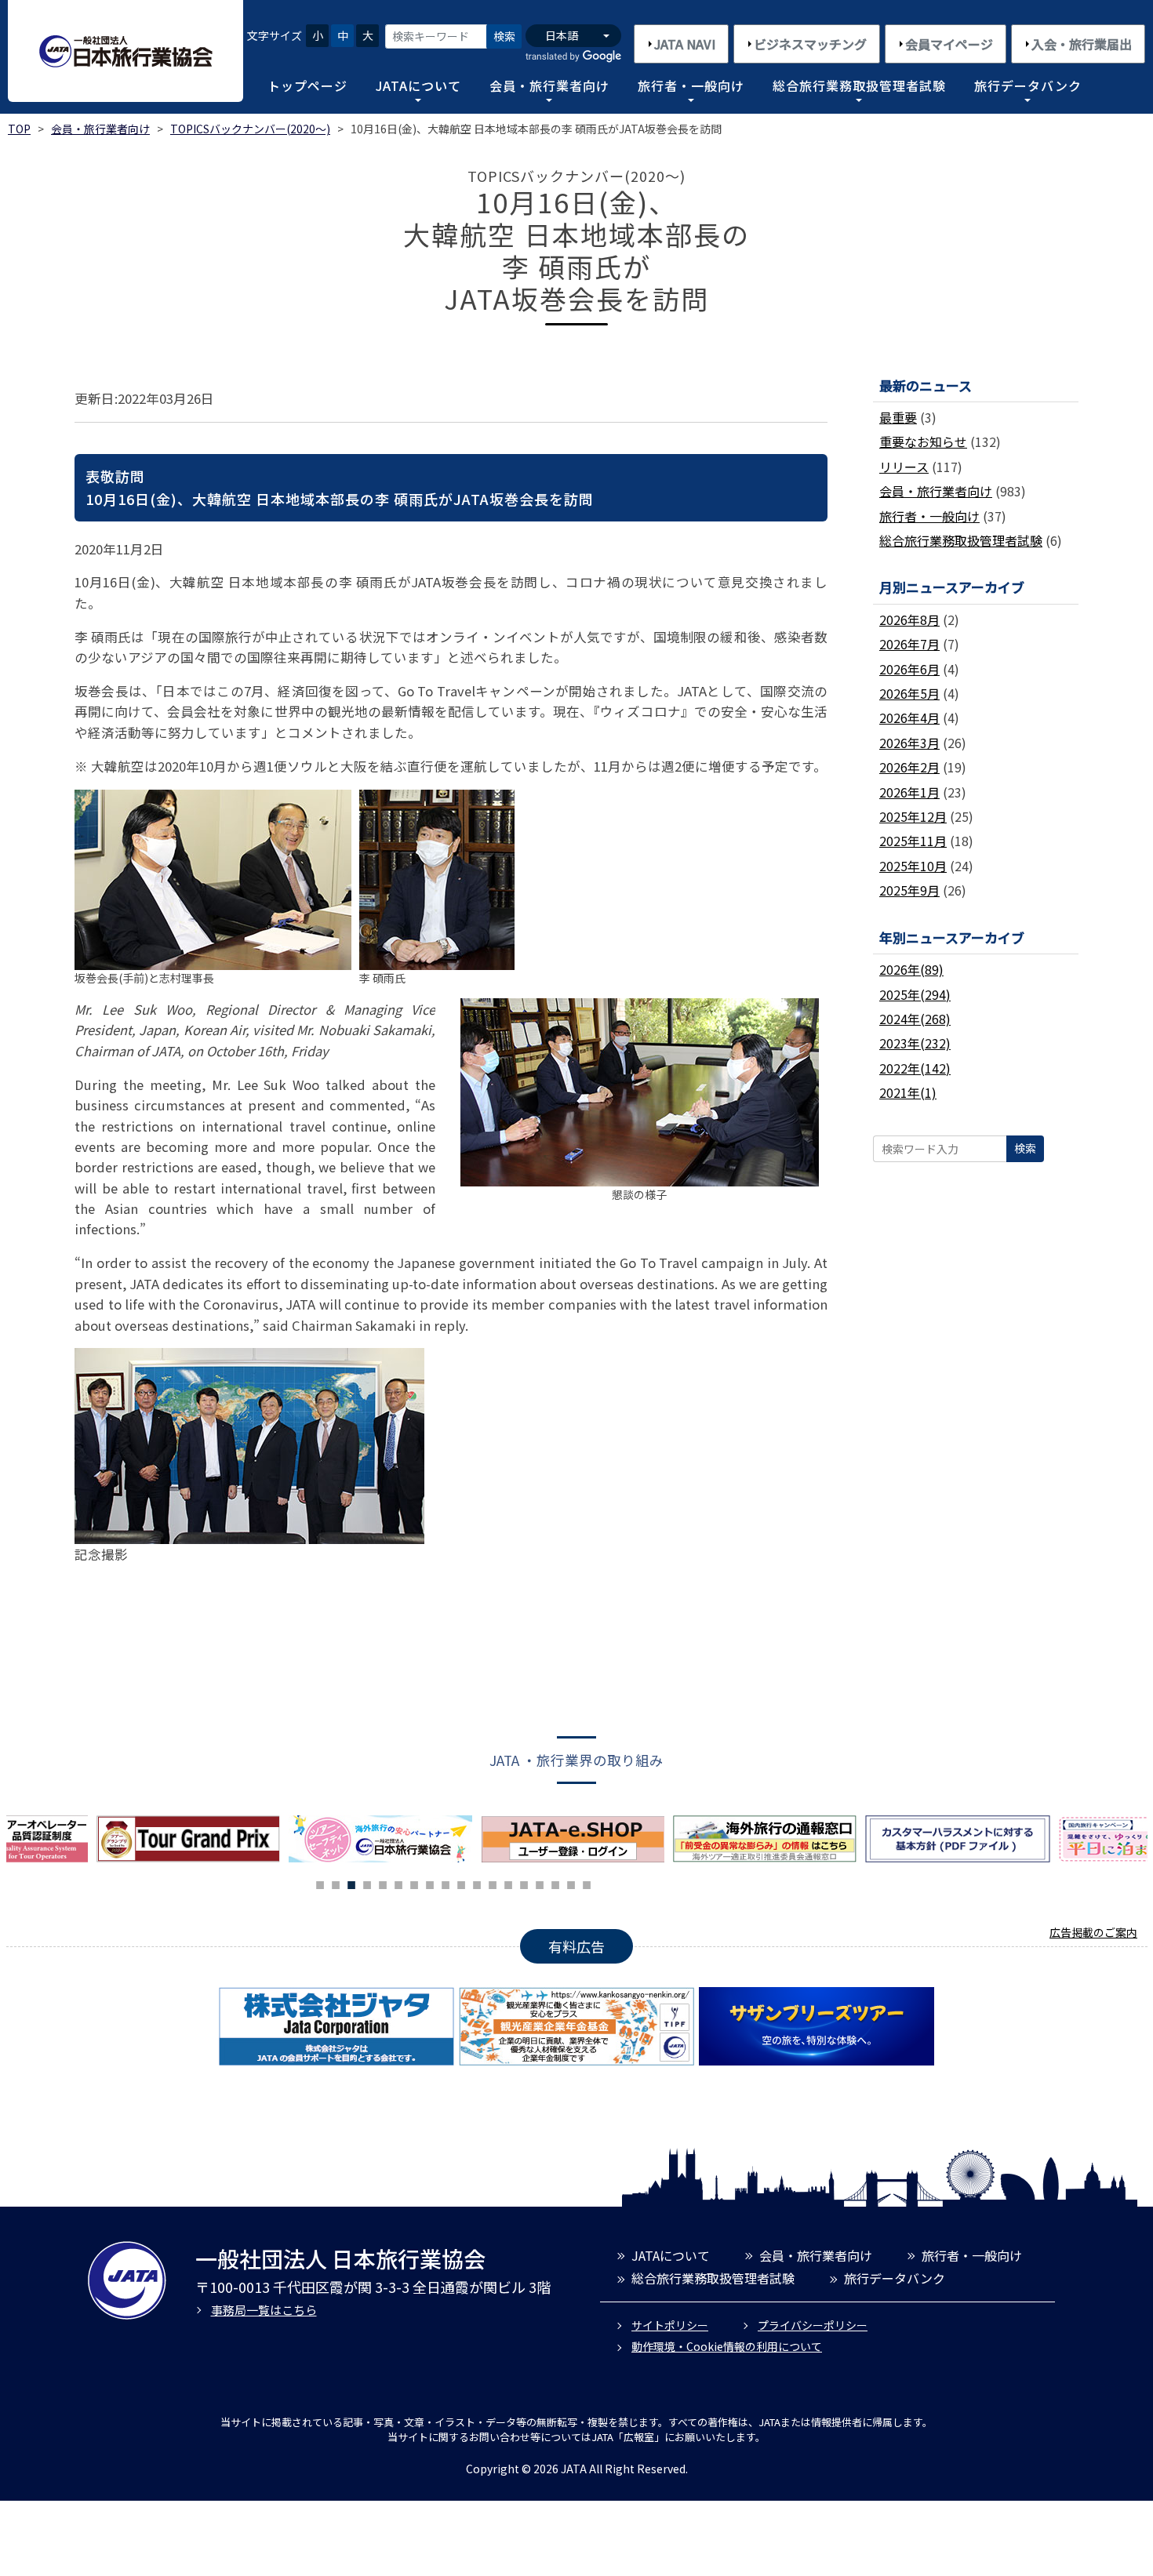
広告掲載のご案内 (1093, 1932)
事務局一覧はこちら (264, 2310)
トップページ (307, 85)
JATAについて (418, 85)
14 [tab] (524, 1883)
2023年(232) (915, 1043)
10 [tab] (461, 1883)
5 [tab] (383, 1883)
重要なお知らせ (923, 441)
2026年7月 (909, 644)
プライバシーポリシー (813, 2325)
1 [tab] (320, 1883)
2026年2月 (909, 767)
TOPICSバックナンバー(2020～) (250, 129)
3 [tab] (351, 1883)
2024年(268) (915, 1019)
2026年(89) (911, 969)
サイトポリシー (670, 2325)
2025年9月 (909, 890)
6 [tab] (398, 1883)
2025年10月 (913, 866)
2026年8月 (909, 619)
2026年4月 (909, 718)
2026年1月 (909, 792)
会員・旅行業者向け (549, 85)
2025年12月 (913, 816)
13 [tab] (508, 1883)
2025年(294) (915, 994)
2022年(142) (915, 1068)
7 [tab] (414, 1883)
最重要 (898, 417)
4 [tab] (367, 1883)
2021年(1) (908, 1092)
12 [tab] (493, 1883)
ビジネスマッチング (810, 44)
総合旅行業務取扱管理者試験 (859, 85)
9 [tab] (446, 1883)
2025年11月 (913, 841)
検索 (504, 36)
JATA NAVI (685, 44)
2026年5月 (909, 693)
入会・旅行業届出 (1082, 44)
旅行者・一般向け (691, 85)
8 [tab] (430, 1883)
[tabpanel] (385, 1839)
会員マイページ (949, 44)
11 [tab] (477, 1883)
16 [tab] (555, 1883)
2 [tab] (336, 1883)
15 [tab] (540, 1883)
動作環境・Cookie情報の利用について (727, 2346)
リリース (904, 467)
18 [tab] (587, 1883)
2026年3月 (909, 743)
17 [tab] (571, 1883)
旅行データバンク (1028, 85)
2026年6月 (909, 669)
